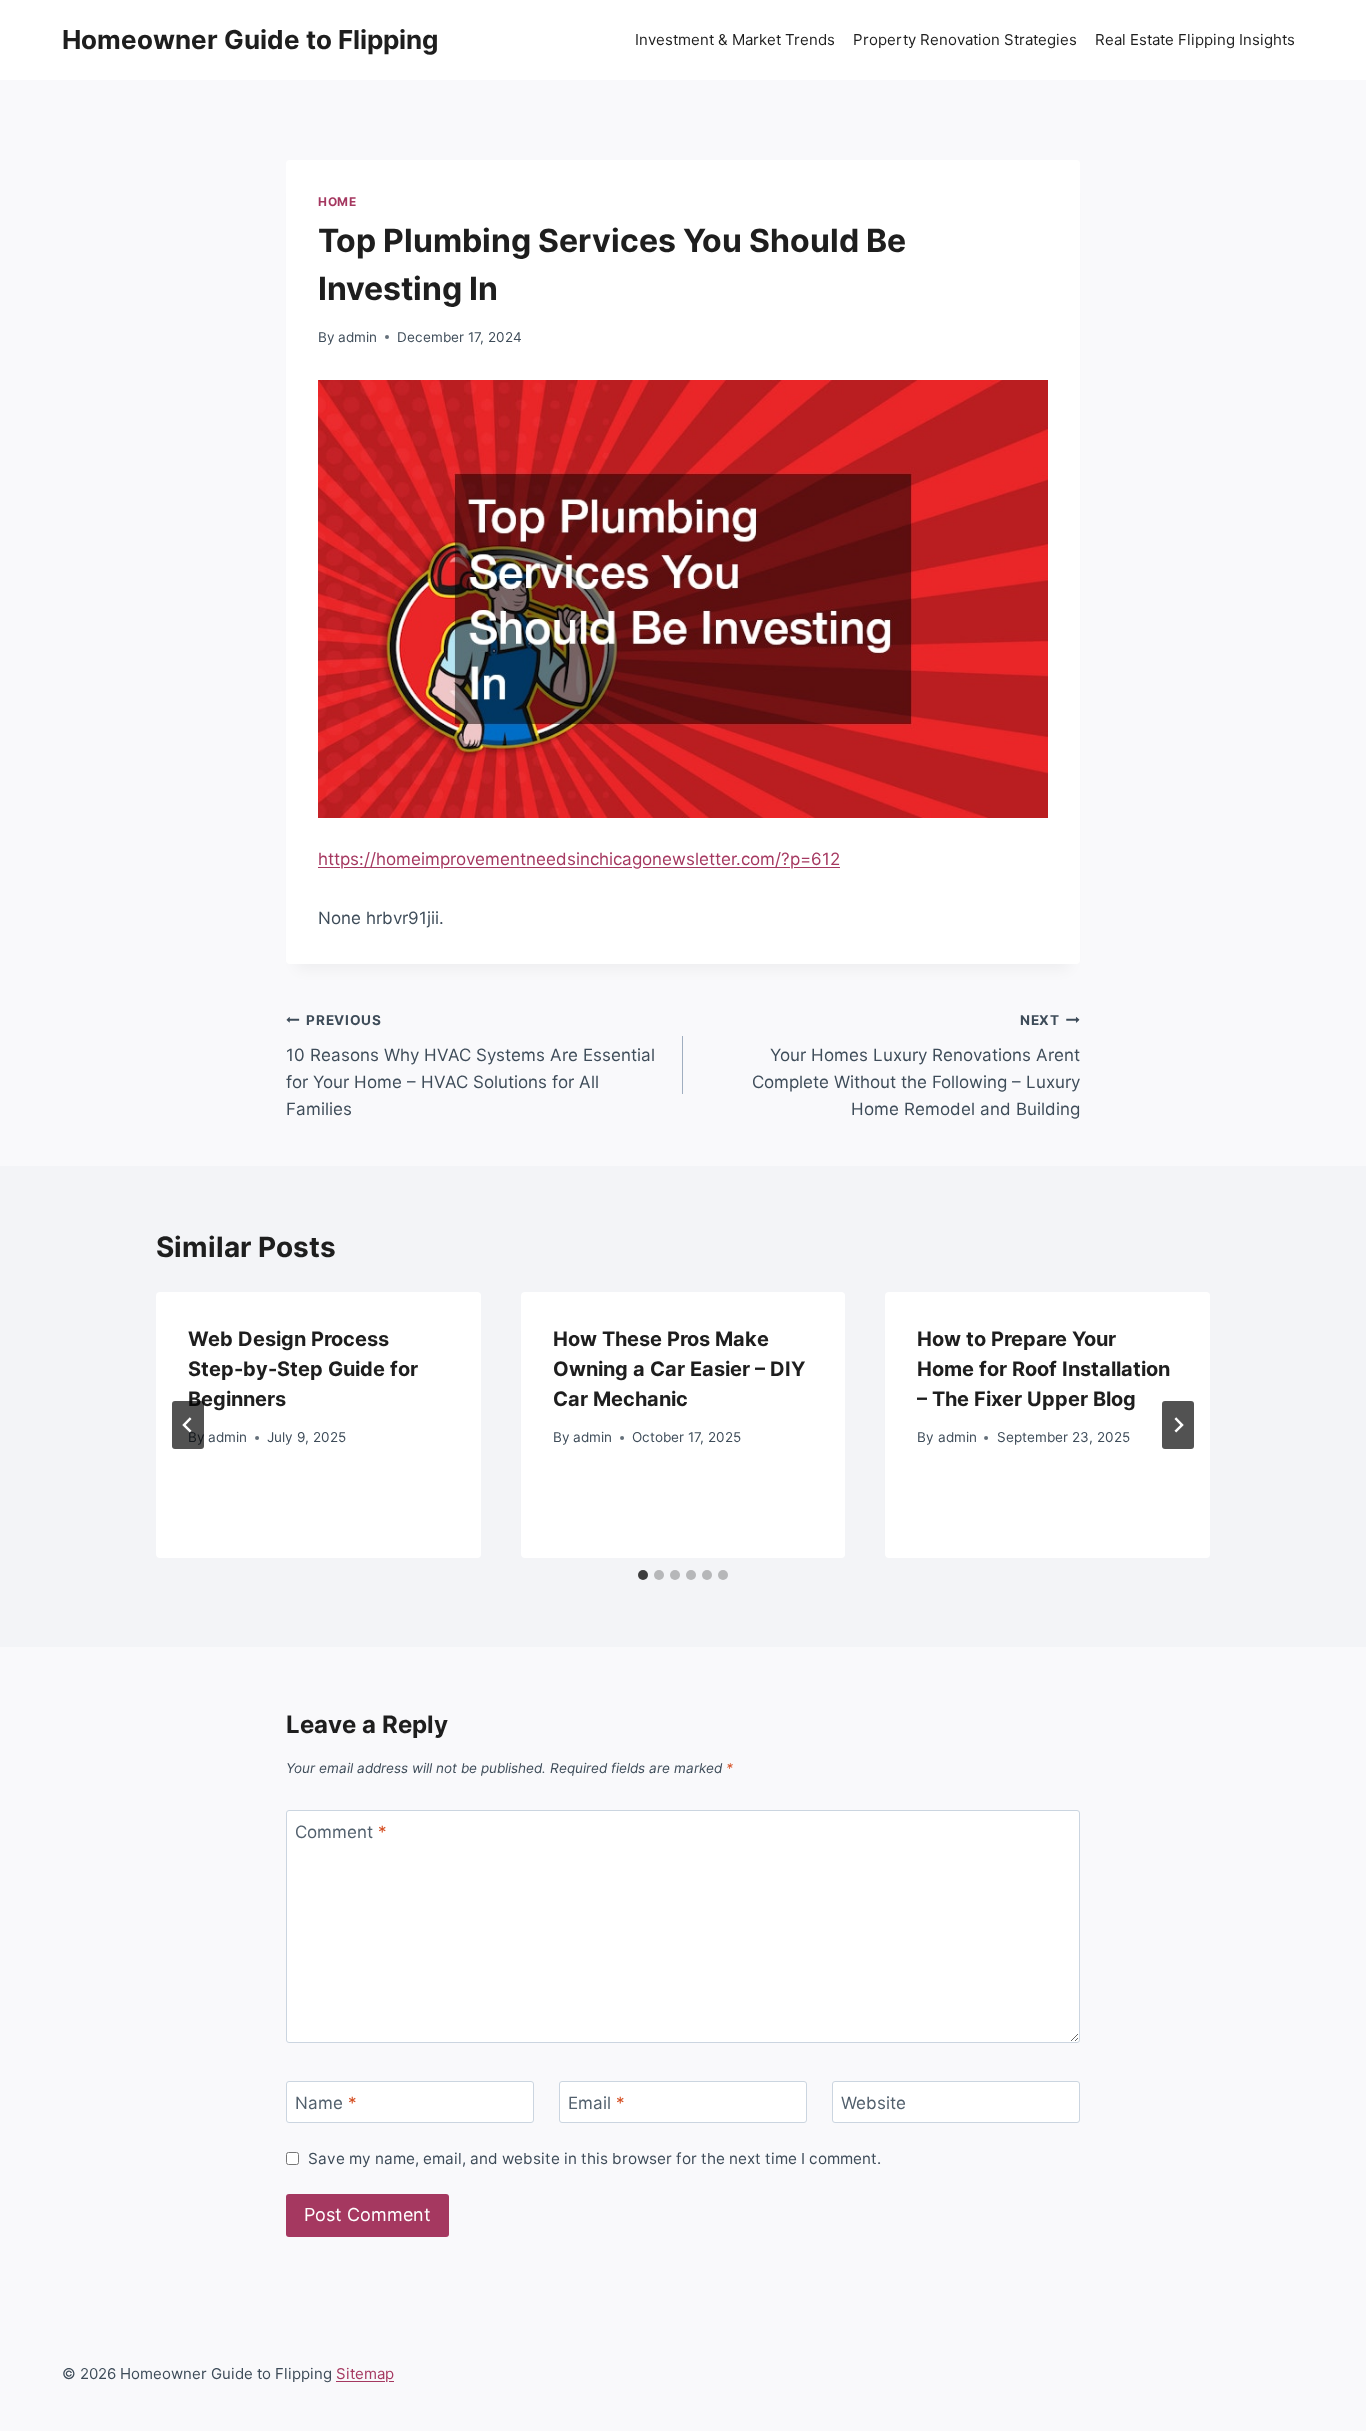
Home (337, 201)
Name (326, 2103)
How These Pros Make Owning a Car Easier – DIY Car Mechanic (679, 1369)
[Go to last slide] (188, 1425)
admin (357, 337)
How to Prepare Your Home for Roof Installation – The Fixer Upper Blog (1043, 1369)
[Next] (1178, 1425)
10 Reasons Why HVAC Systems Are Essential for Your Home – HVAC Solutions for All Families (470, 1065)
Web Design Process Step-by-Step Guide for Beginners (303, 1369)
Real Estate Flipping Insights (1195, 39)
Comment (341, 1832)
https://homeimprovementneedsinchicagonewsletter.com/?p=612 (579, 859)
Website (873, 2103)
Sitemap (365, 2373)
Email (596, 2103)
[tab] (643, 1575)
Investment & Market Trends (735, 39)
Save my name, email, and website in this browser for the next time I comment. (594, 2158)
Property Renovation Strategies (965, 39)
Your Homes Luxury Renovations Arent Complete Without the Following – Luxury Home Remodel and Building (916, 1065)
